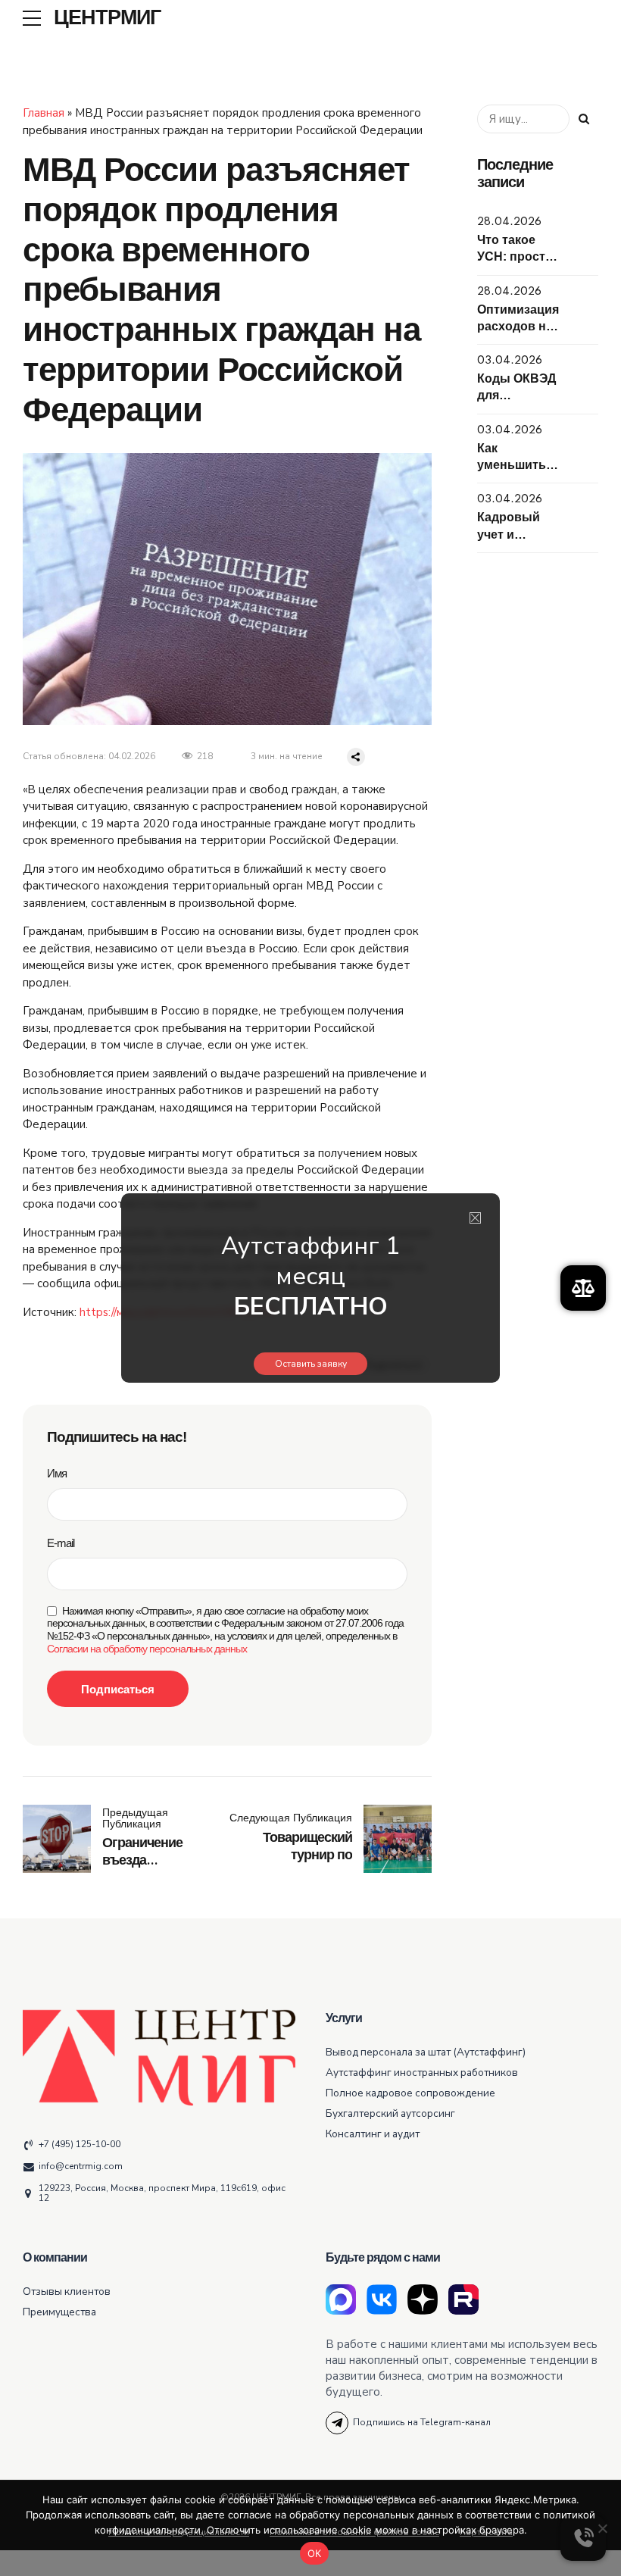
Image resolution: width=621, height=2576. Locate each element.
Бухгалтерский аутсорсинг (390, 2113)
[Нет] (602, 2528)
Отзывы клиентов (67, 2292)
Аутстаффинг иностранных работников (422, 2073)
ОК (315, 2553)
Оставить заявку (311, 1364)
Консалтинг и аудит (373, 2134)
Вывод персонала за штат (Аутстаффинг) (426, 2052)
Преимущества (59, 2312)
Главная (44, 113)
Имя (57, 1473)
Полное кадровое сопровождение (410, 2093)
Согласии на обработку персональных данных (147, 1649)
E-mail (61, 1543)
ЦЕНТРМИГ (107, 18)
